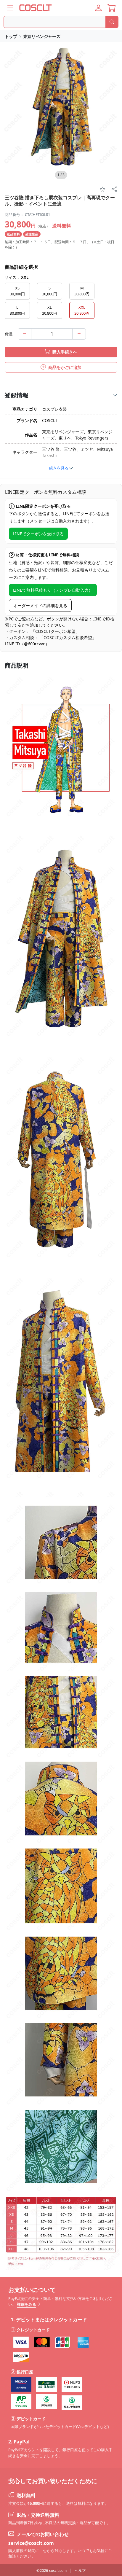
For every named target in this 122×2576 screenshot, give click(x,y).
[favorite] (102, 190)
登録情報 (17, 395)
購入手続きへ (64, 352)
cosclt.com (58, 2571)
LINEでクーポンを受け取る (38, 534)
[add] (79, 334)
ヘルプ (80, 2571)
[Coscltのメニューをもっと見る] (10, 8)
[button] (98, 8)
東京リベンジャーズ (42, 36)
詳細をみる (27, 2304)
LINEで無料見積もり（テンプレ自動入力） (53, 590)
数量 (9, 334)
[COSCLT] (36, 8)
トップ (11, 36)
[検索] (112, 22)
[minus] (25, 334)
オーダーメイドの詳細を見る (40, 605)
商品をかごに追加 (64, 367)
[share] (114, 190)
